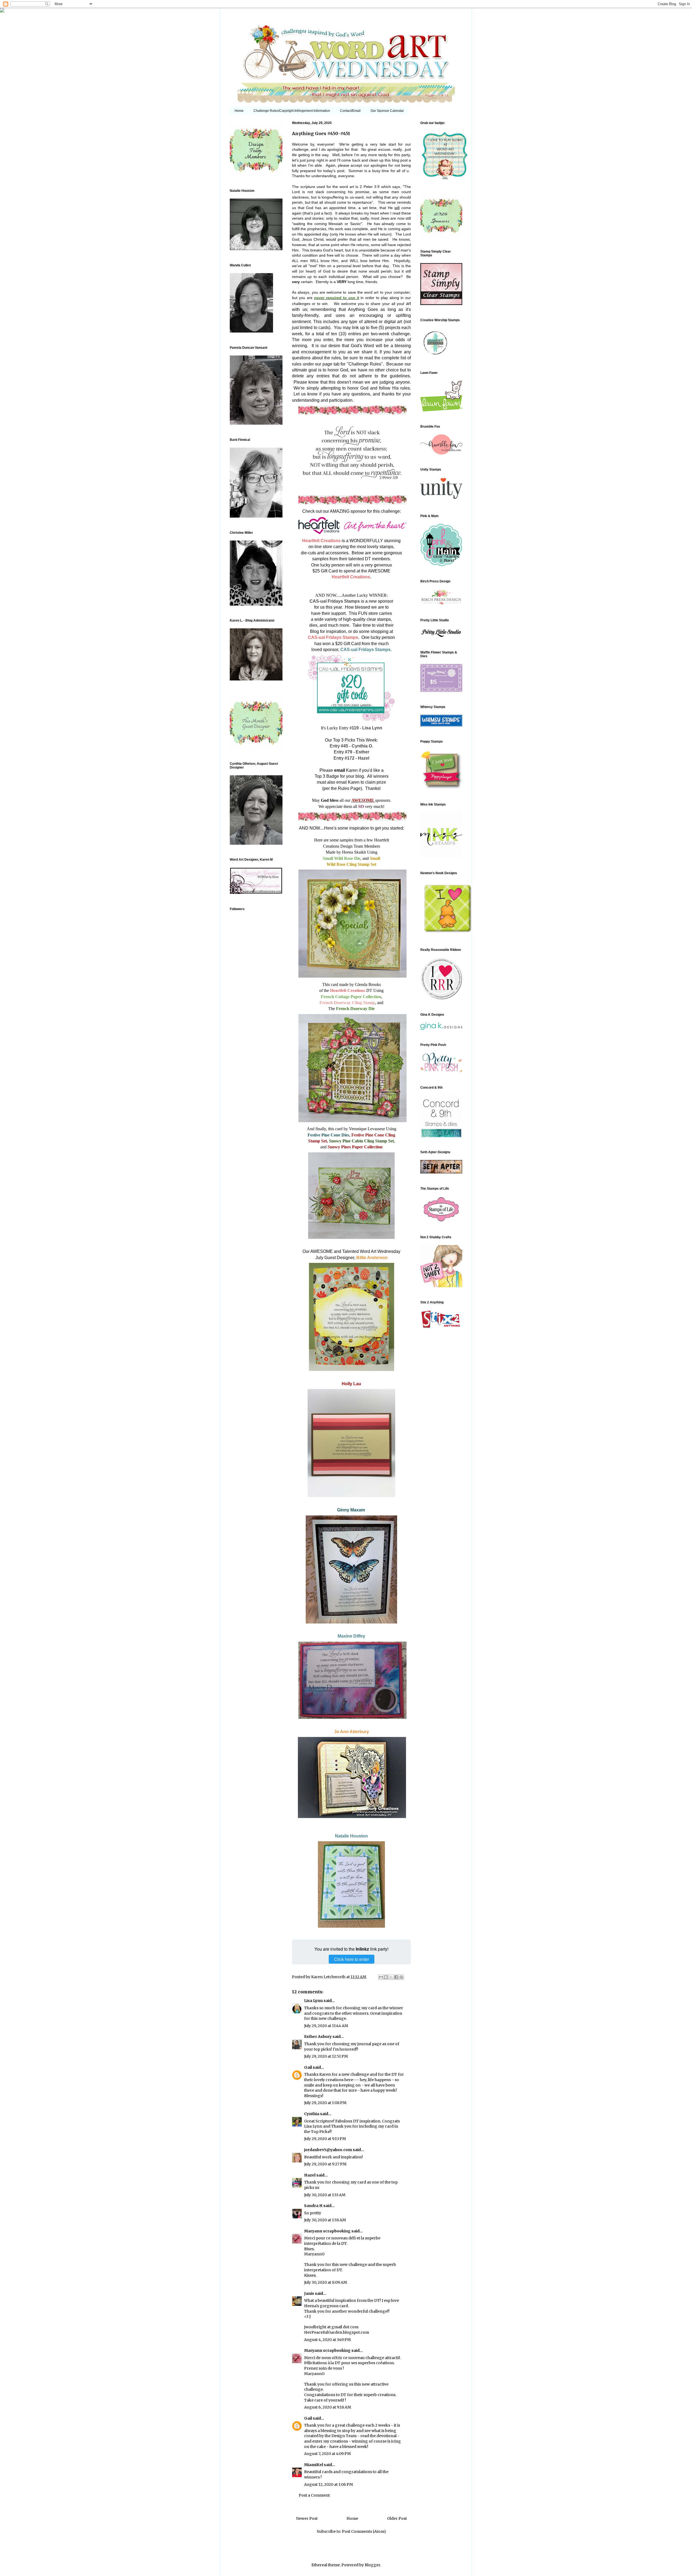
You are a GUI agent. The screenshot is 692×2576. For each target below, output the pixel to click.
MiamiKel (314, 2465)
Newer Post (307, 2518)
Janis (309, 2293)
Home (239, 111)
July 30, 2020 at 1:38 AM (325, 2220)
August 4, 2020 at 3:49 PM (327, 2340)
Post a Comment (314, 2495)
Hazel (310, 2175)
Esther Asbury (318, 2037)
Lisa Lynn (313, 2001)
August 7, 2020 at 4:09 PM (327, 2454)
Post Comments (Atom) (364, 2531)
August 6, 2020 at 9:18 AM (328, 2407)
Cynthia (312, 2114)
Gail (308, 2067)
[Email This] (381, 1977)
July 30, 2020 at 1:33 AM (325, 2195)
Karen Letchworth (329, 1977)
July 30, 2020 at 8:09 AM (326, 2282)
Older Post (397, 2518)
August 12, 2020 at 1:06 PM (329, 2484)
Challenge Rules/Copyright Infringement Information (292, 111)
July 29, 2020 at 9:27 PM (325, 2164)
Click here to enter (352, 1959)
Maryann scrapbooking (327, 2231)
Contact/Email (350, 111)
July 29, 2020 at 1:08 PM (325, 2103)
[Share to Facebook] (396, 1977)
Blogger (372, 2565)
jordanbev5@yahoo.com (328, 2150)
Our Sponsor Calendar (387, 111)
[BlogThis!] (386, 1977)
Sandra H (313, 2206)
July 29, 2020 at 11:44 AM (326, 2026)
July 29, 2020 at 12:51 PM (326, 2056)
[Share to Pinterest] (401, 1977)
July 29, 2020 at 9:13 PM (325, 2139)
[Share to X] (391, 1977)
